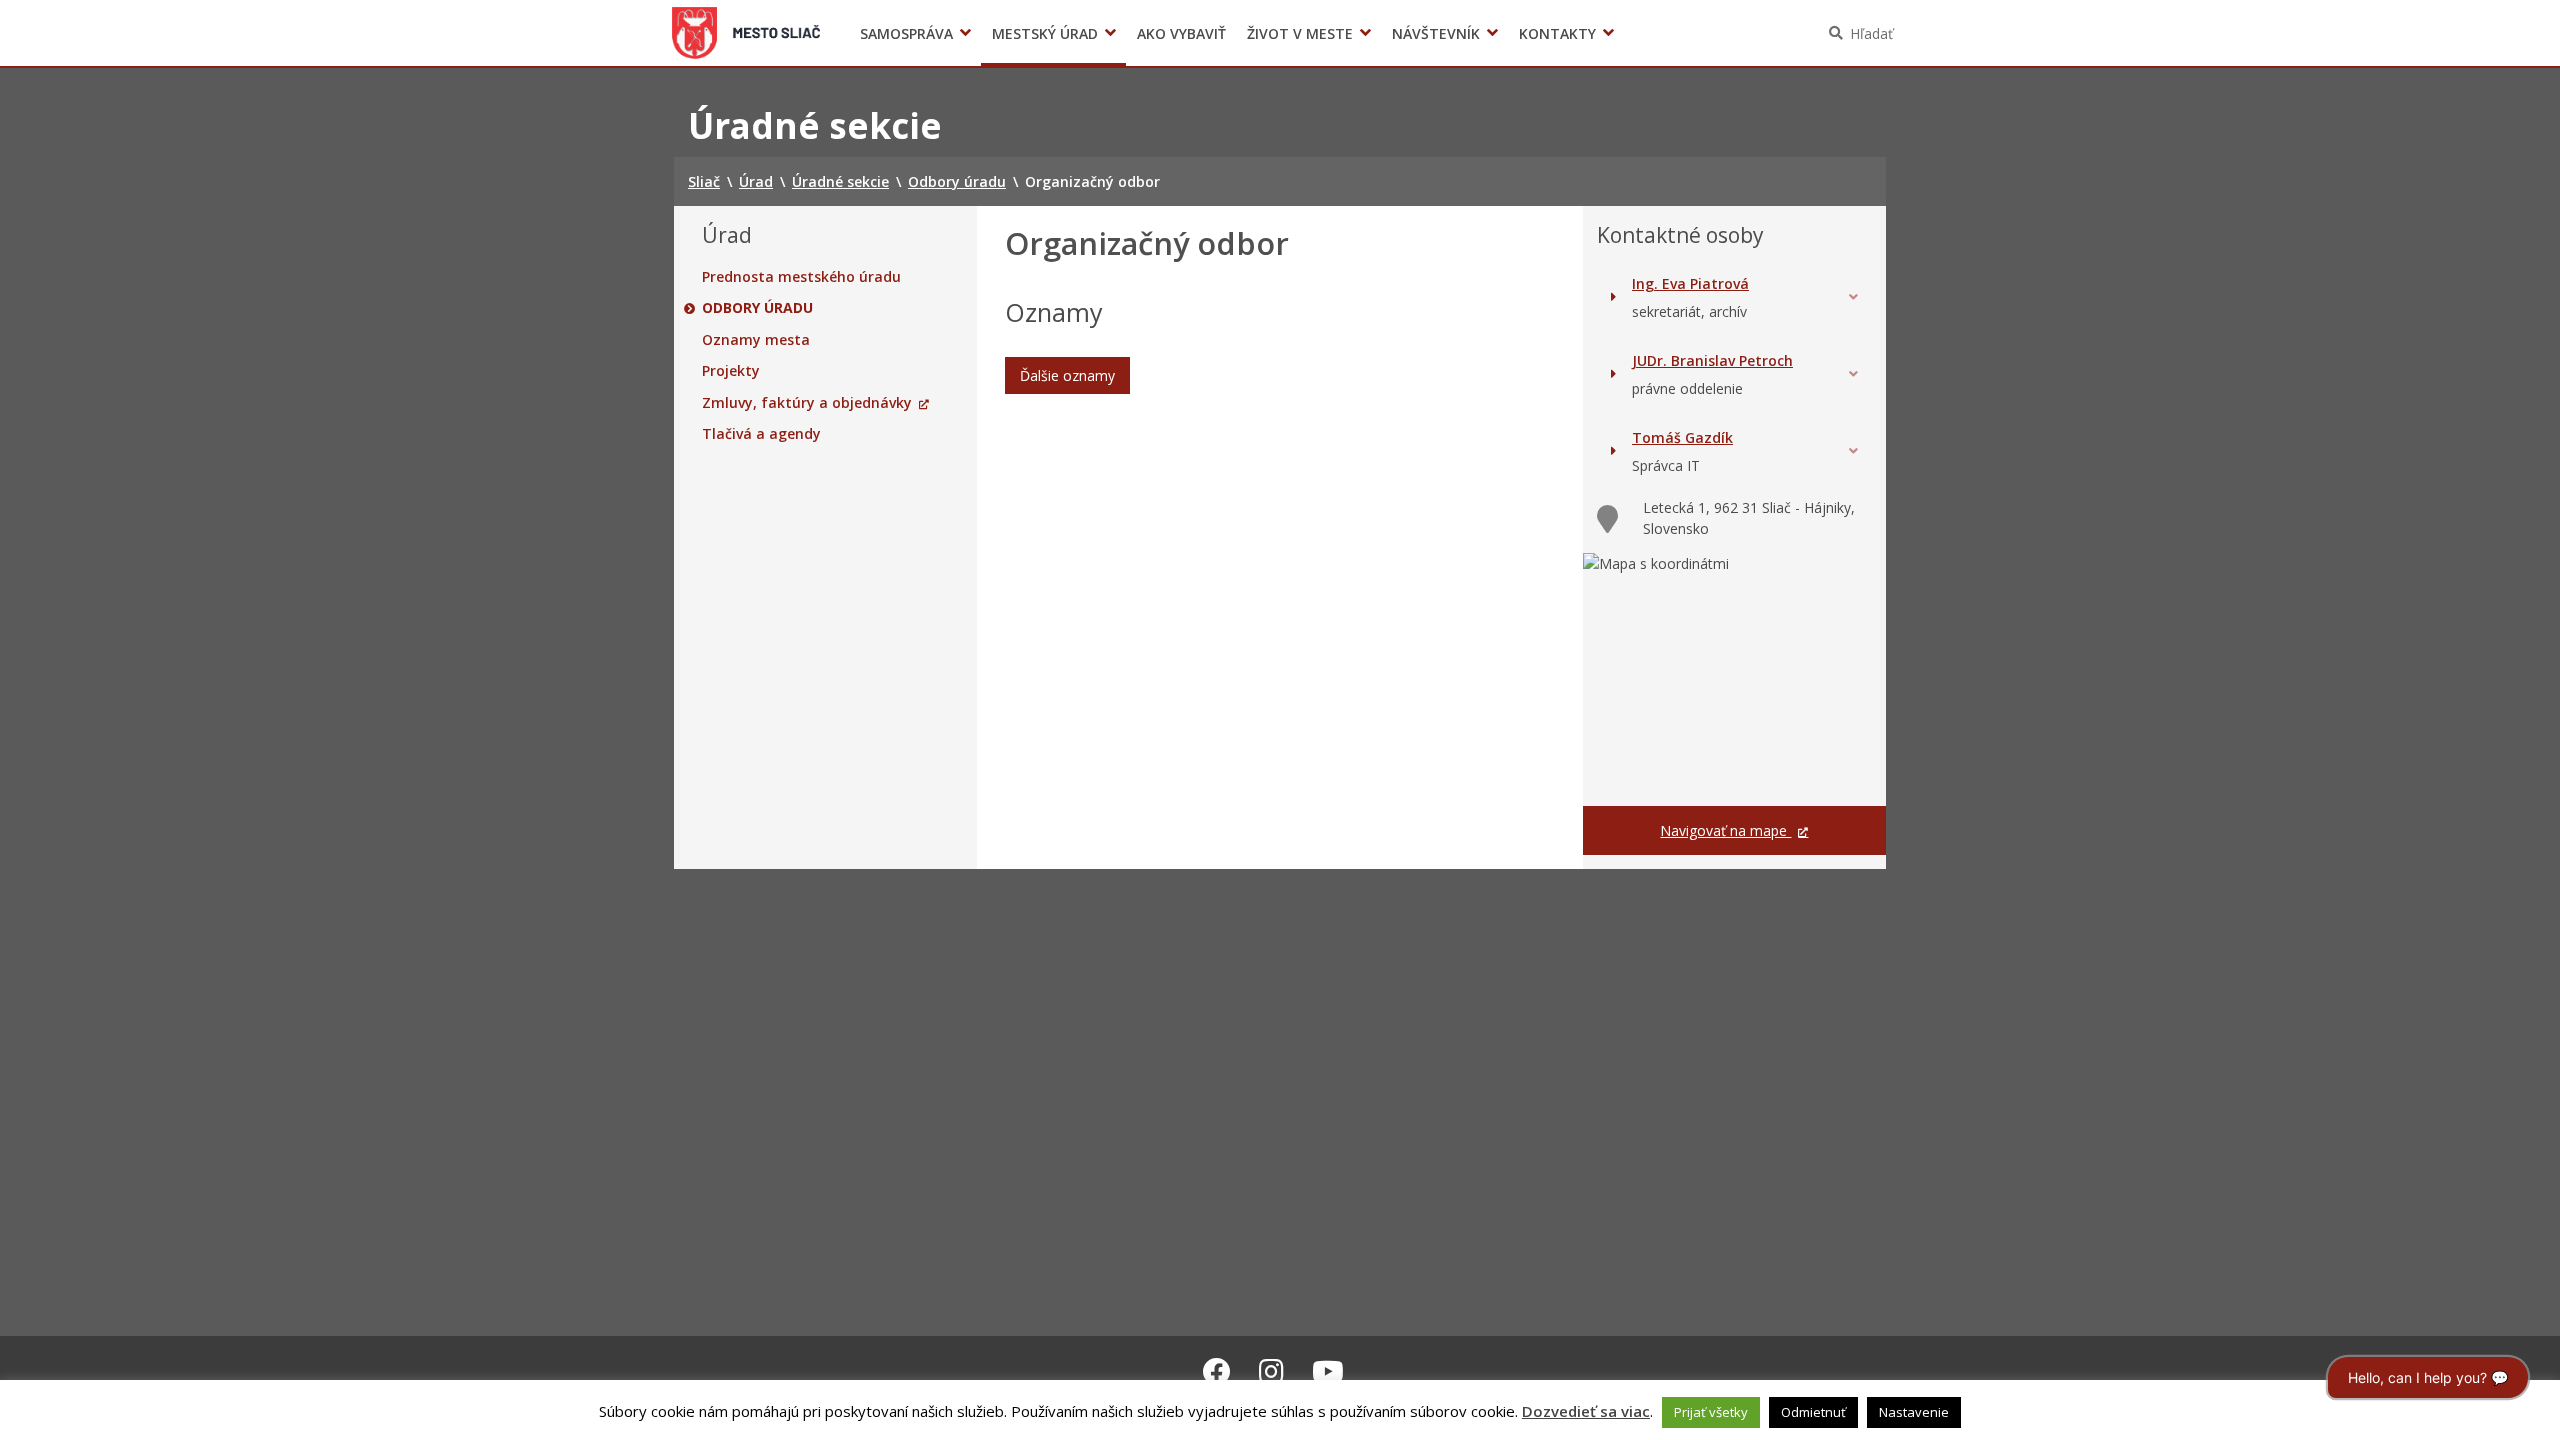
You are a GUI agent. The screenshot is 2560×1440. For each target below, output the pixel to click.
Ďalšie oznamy (1067, 375)
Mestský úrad (1045, 33)
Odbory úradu (757, 308)
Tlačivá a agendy (761, 434)
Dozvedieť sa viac (1586, 1411)
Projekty (731, 371)
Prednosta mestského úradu (801, 277)
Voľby (1579, 33)
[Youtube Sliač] (1328, 1371)
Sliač (746, 33)
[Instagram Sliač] (1271, 1371)
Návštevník (1436, 33)
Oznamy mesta (756, 340)
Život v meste (1300, 33)
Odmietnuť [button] (1813, 1412)
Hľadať (1871, 33)
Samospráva (906, 33)
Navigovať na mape (1725, 830)
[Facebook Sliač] (1217, 1371)
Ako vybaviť (1181, 33)
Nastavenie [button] (1914, 1412)
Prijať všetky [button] (1711, 1412)
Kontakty (1557, 33)
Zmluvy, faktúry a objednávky (807, 403)
